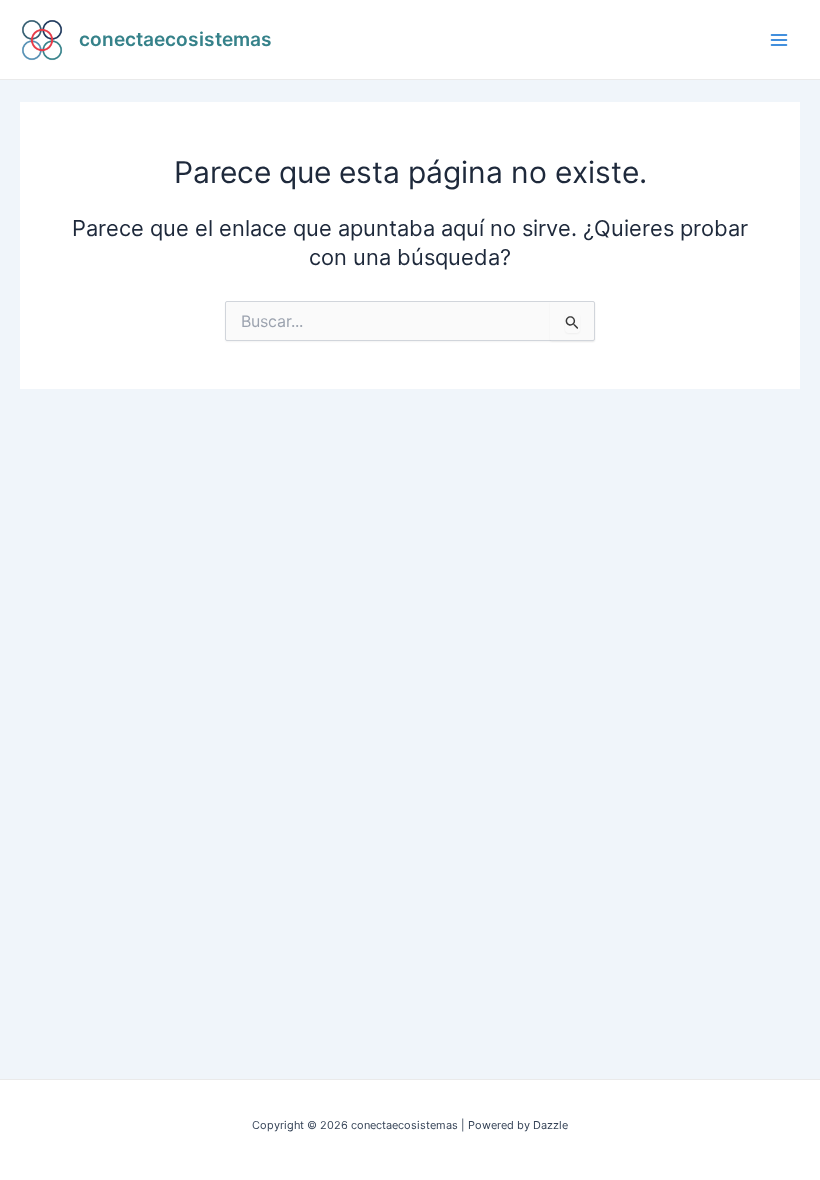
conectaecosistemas (175, 39)
